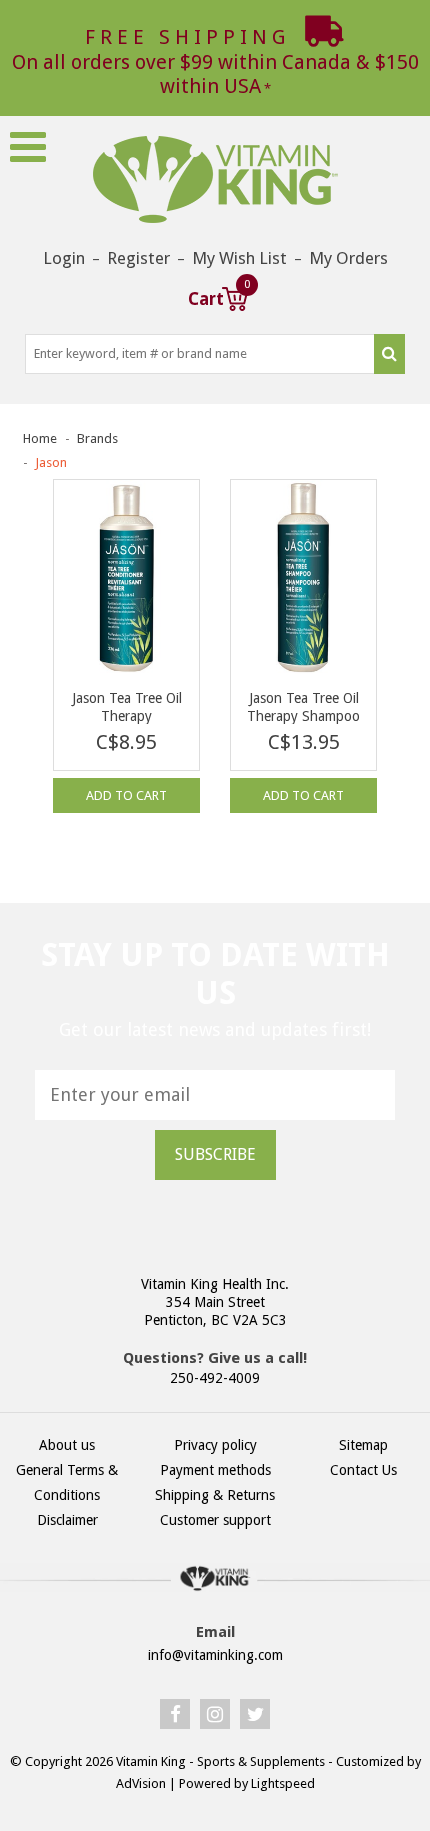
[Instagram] (215, 1714)
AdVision (141, 1783)
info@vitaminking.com (215, 1655)
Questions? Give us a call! (215, 1358)
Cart (218, 296)
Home (40, 438)
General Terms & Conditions (67, 1482)
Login (64, 258)
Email (215, 1632)
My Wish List (239, 258)
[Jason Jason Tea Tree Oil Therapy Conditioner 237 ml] (126, 577)
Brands (97, 438)
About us (67, 1445)
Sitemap (363, 1445)
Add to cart (126, 795)
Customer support (215, 1520)
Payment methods (215, 1470)
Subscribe (215, 1154)
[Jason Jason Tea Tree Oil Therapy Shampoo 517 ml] (303, 577)
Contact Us (363, 1470)
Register (138, 258)
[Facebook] (175, 1714)
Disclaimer (67, 1520)
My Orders (348, 258)
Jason (51, 462)
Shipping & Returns (215, 1495)
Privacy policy (215, 1445)
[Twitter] (255, 1714)
